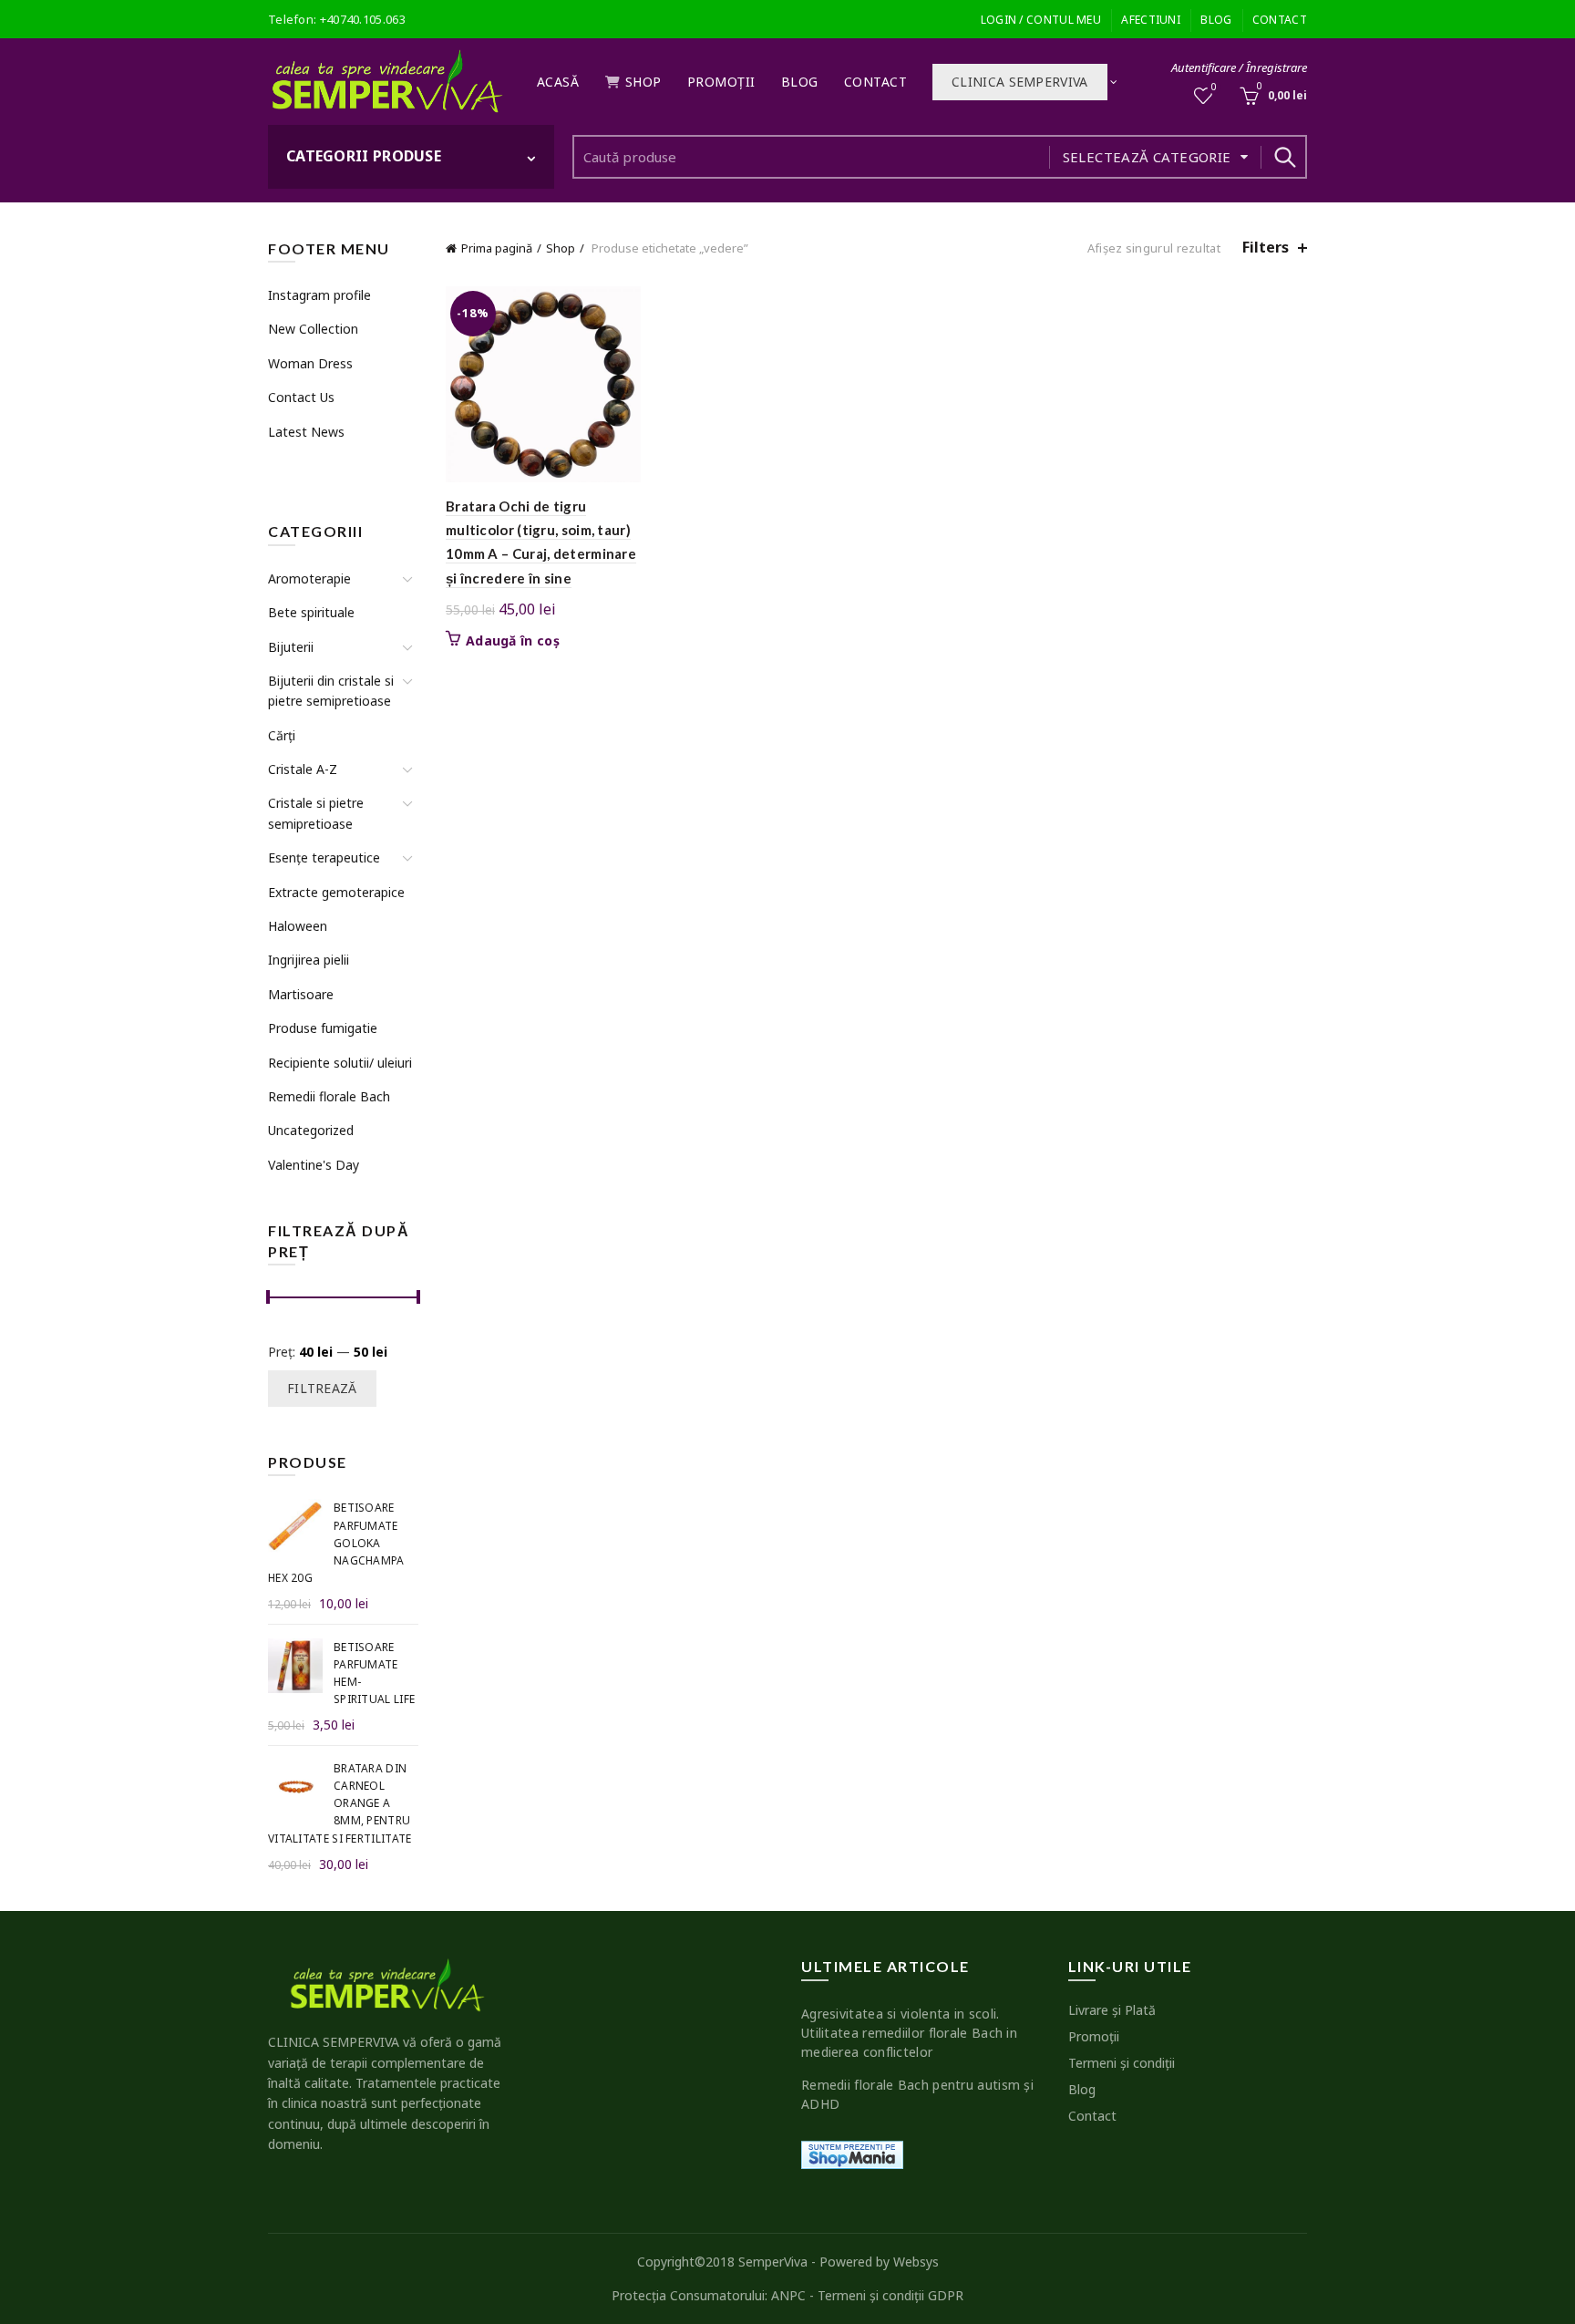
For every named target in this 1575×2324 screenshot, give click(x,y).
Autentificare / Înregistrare (1239, 67)
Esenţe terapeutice (324, 857)
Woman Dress (310, 363)
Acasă (558, 82)
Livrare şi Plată (1112, 2010)
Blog (1216, 20)
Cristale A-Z (303, 769)
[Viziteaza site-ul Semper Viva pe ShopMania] (852, 2153)
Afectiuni (1151, 20)
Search (1284, 157)
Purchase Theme (314, 465)
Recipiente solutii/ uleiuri (340, 1063)
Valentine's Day (314, 1165)
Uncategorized (311, 1130)
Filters (1266, 248)
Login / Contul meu (1041, 20)
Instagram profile (319, 295)
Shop (643, 82)
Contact (1280, 20)
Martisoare (301, 994)
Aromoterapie (309, 578)
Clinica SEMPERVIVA (1019, 82)
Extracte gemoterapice (336, 892)
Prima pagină (497, 248)
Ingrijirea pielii (309, 960)
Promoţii (721, 82)
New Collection (313, 329)
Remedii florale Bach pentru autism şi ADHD (917, 2094)
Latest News (306, 432)
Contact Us (301, 397)
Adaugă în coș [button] (513, 641)
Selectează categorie (1147, 157)
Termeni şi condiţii (1122, 2063)
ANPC (788, 2295)
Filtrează (322, 1388)
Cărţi (282, 735)
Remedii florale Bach (329, 1096)
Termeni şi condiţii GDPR (890, 2295)
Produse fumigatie (323, 1028)
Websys (916, 2262)
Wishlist (1214, 88)
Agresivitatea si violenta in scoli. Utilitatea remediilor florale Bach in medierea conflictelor (909, 2033)
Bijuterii (291, 647)
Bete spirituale (311, 612)
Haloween (298, 926)
